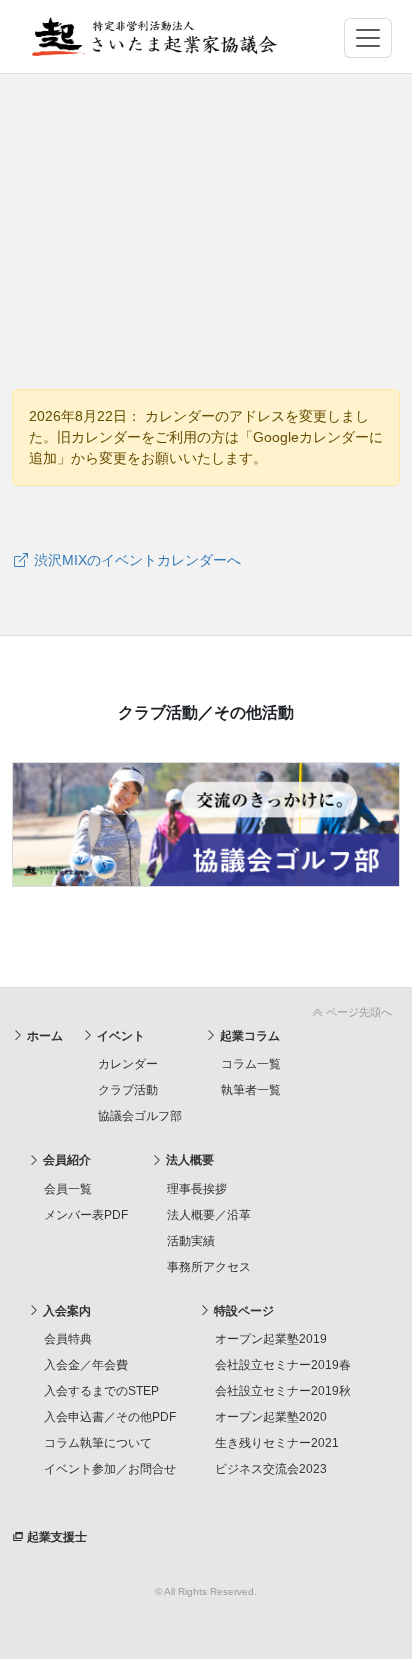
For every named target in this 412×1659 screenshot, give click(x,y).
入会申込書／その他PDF (110, 1417)
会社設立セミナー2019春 (283, 1365)
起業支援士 (55, 1537)
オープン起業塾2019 (271, 1339)
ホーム (43, 1036)
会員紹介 (65, 1160)
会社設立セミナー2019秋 (283, 1391)
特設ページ (242, 1311)
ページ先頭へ (357, 1012)
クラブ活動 (128, 1090)
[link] (206, 1008)
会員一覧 (68, 1189)
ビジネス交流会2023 (271, 1469)
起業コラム (248, 1036)
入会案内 (65, 1311)
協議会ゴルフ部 (140, 1116)
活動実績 (191, 1241)
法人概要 (188, 1160)
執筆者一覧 (251, 1090)
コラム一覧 (251, 1064)
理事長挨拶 (197, 1189)
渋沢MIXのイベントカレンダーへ (135, 560)
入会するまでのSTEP (101, 1391)
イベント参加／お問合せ (110, 1469)
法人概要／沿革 (209, 1215)
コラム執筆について (98, 1443)
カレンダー (128, 1064)
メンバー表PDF (86, 1215)
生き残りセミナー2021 (277, 1443)
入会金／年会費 (86, 1365)
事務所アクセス (209, 1267)
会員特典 (68, 1339)
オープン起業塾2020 (271, 1417)
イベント (119, 1036)
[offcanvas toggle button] (368, 38)
